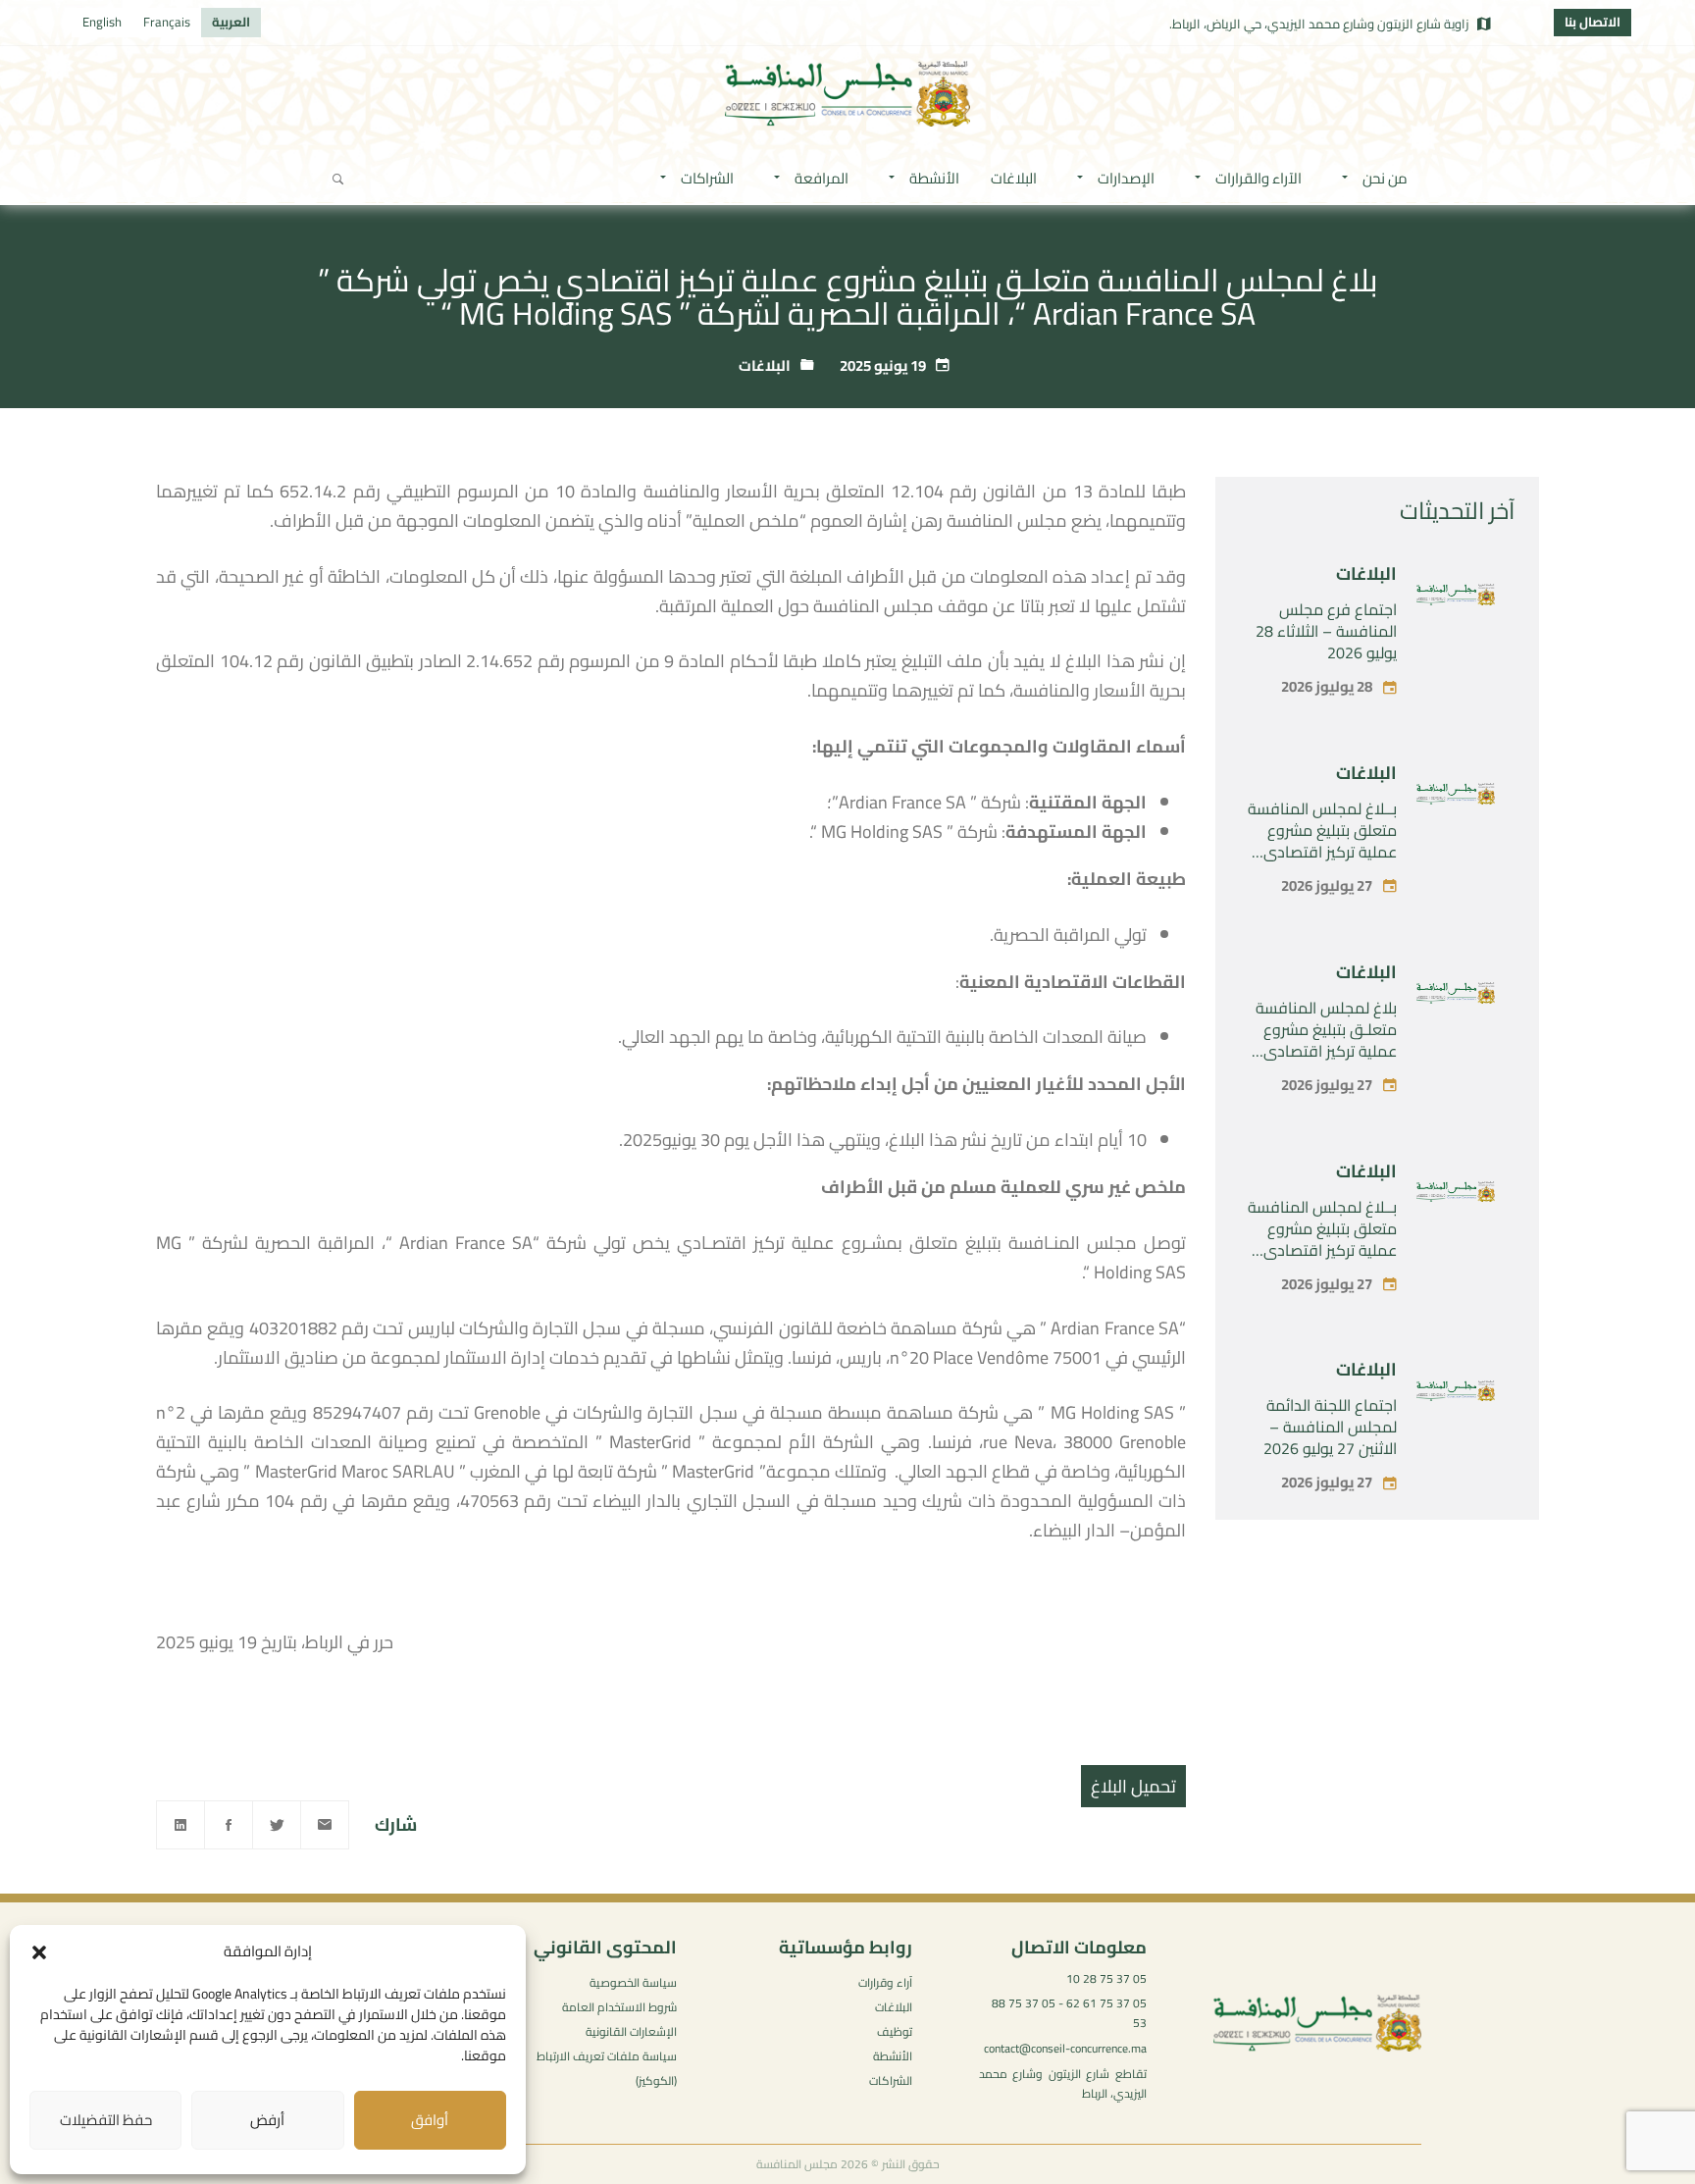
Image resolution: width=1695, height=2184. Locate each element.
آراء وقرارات (885, 1982)
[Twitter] (277, 1825)
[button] (39, 1952)
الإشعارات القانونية (631, 2031)
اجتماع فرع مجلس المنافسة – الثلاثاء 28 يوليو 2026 (1326, 631)
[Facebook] (229, 1825)
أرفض (267, 2120)
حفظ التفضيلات (106, 2120)
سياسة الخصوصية (633, 1982)
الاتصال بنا (1592, 22)
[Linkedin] (180, 1825)
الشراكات (891, 2080)
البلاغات (765, 365)
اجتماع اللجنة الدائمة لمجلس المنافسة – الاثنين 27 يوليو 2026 (1330, 1427)
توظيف (895, 2031)
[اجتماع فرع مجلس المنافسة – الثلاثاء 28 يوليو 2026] (1456, 598)
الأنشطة (893, 2056)
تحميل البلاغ (1133, 1786)
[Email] (325, 1825)
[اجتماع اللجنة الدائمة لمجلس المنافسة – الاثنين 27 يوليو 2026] (1456, 1395)
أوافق (430, 2120)
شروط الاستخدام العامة (619, 2007)
